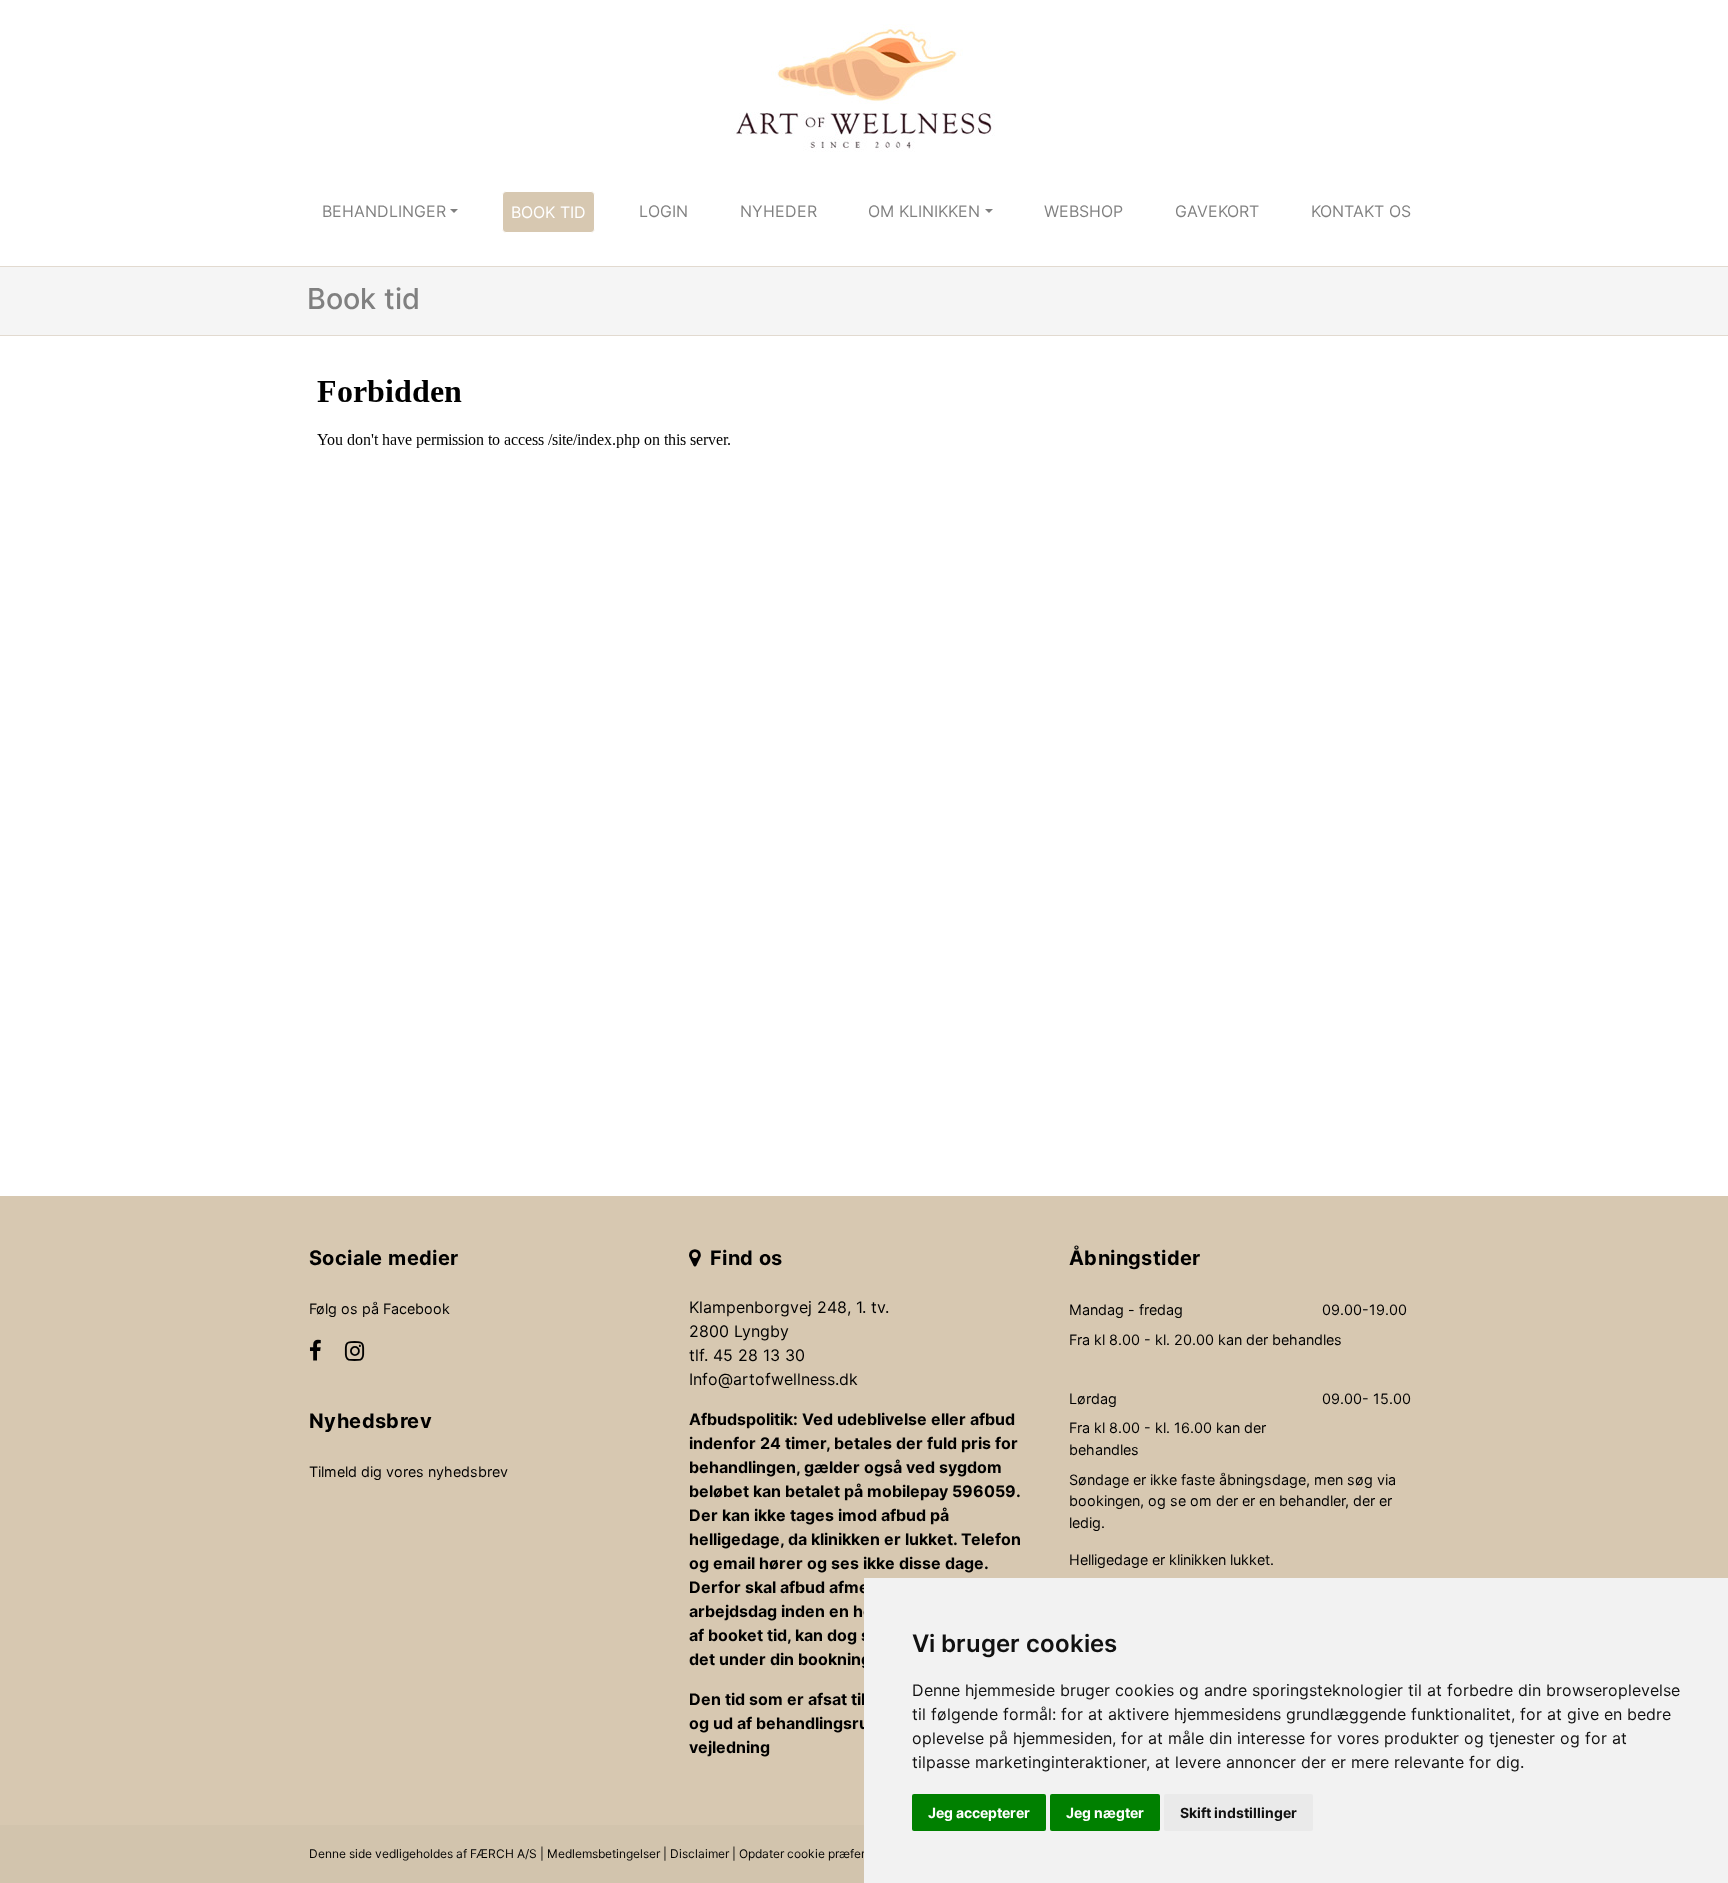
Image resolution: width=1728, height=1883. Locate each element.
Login (663, 211)
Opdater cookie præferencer (818, 1853)
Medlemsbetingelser (603, 1853)
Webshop (1083, 211)
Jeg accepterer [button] (979, 1812)
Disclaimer (699, 1853)
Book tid (548, 212)
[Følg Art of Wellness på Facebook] (315, 1353)
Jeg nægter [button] (1105, 1812)
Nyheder (778, 211)
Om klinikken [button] (924, 211)
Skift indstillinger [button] (1238, 1812)
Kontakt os (1361, 211)
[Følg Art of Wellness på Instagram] (354, 1353)
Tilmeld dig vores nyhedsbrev (408, 1471)
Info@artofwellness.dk (773, 1379)
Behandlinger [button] (384, 211)
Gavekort (1217, 211)
